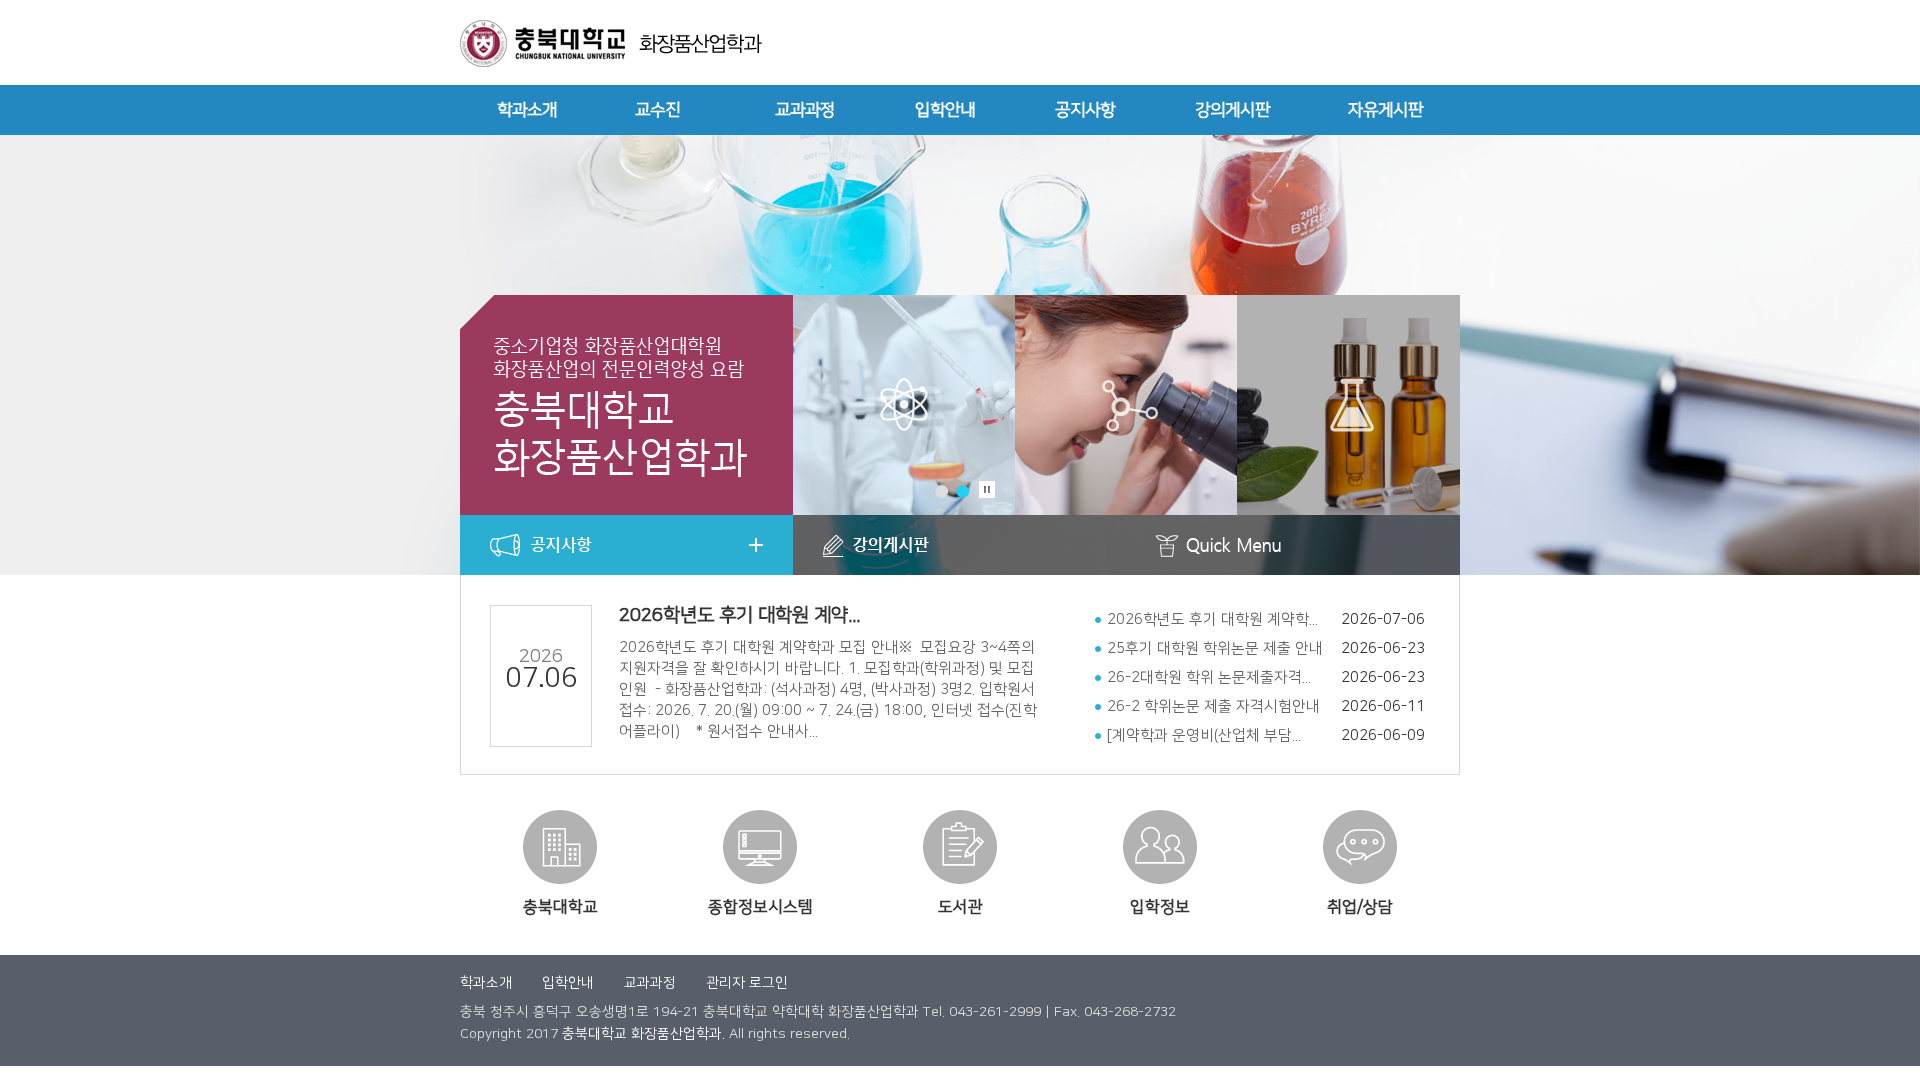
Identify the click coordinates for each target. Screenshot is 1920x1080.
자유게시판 (1385, 110)
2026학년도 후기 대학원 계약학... (1212, 619)
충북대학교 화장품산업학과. (643, 1034)
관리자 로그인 (747, 983)
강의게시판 (1232, 110)
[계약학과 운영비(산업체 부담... (1204, 735)
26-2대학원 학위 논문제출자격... (1209, 677)
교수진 (657, 110)
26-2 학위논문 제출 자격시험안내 (1213, 706)
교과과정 (805, 110)
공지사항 (1085, 110)
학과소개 (527, 110)
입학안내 (945, 110)
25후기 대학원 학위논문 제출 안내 (1215, 648)
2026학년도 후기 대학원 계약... (739, 615)
